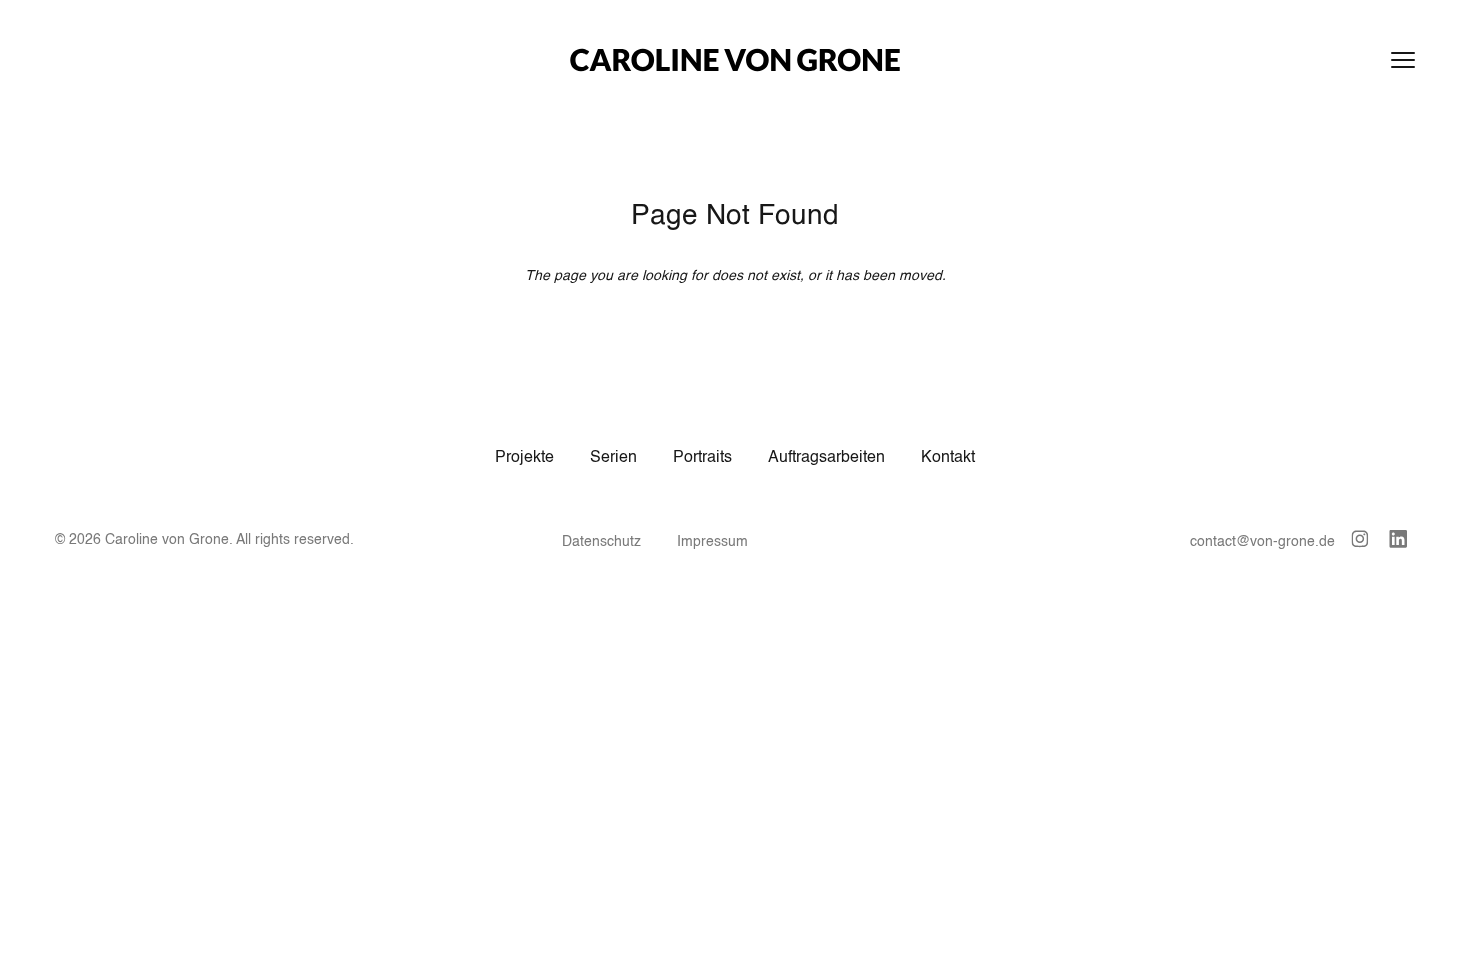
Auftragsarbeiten (826, 458)
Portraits (702, 458)
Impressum (712, 542)
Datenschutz (601, 542)
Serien (613, 458)
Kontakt (948, 458)
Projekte (524, 458)
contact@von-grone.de (1262, 542)
